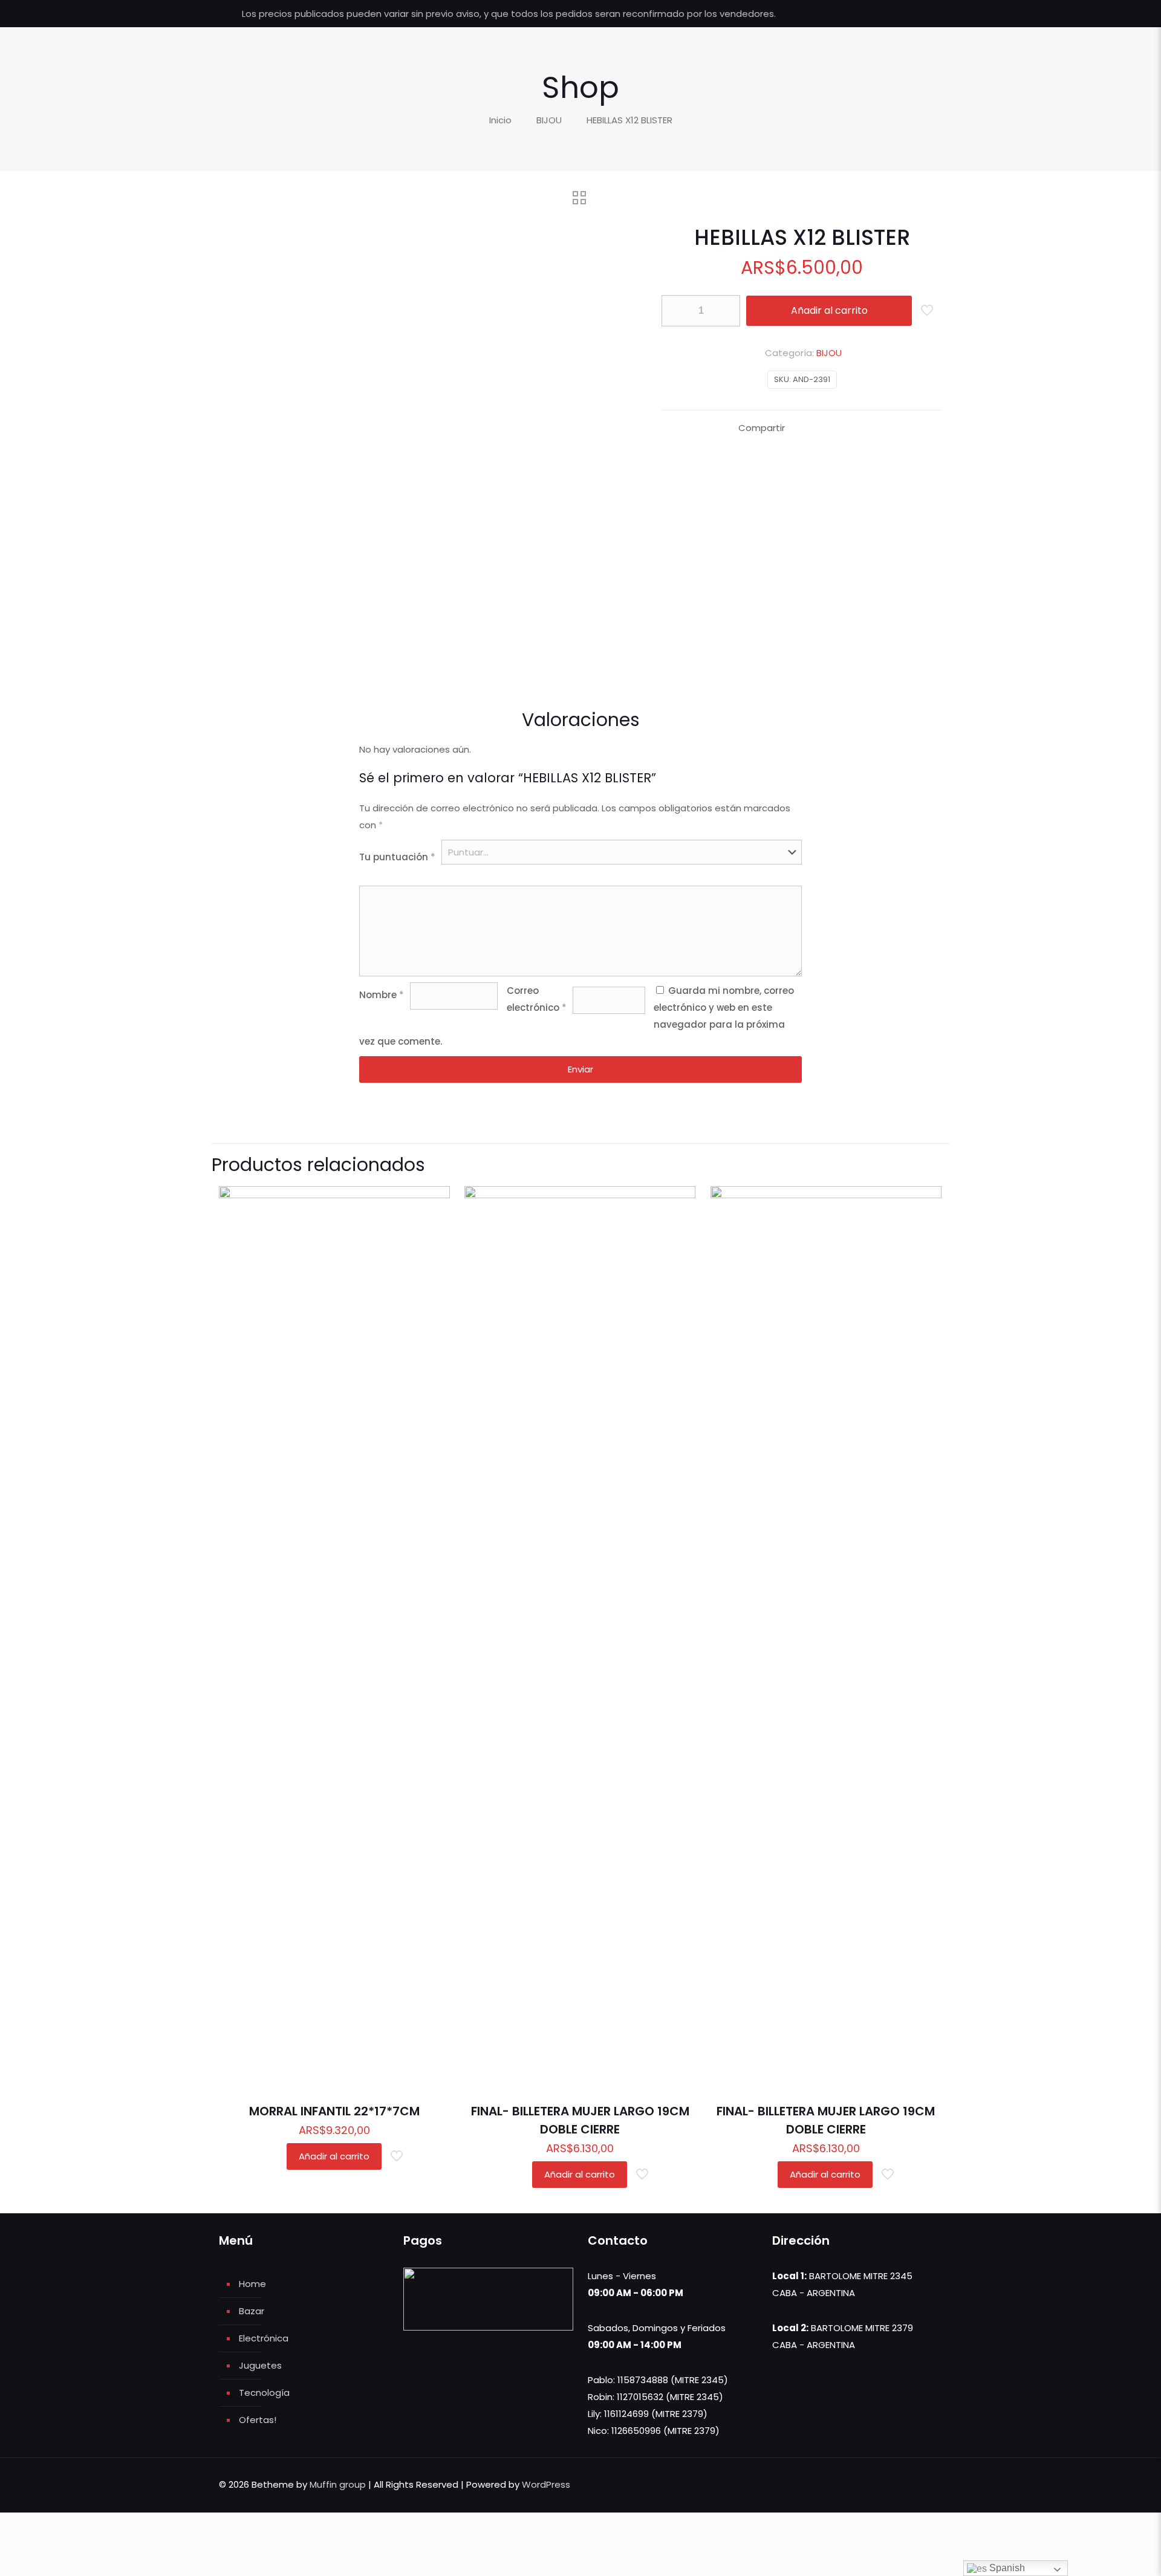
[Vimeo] (907, 14)
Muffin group (338, 2484)
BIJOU (549, 120)
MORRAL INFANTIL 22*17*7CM (334, 2111)
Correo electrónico (537, 999)
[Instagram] (924, 14)
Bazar (252, 2311)
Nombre (382, 995)
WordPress (546, 2484)
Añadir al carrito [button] (334, 2156)
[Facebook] (875, 14)
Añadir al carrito (829, 310)
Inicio (500, 120)
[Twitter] (891, 14)
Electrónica (264, 2338)
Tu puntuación (397, 857)
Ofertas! (258, 2420)
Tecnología (264, 2393)
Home (252, 2284)
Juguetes (260, 2365)
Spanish (1006, 2568)
